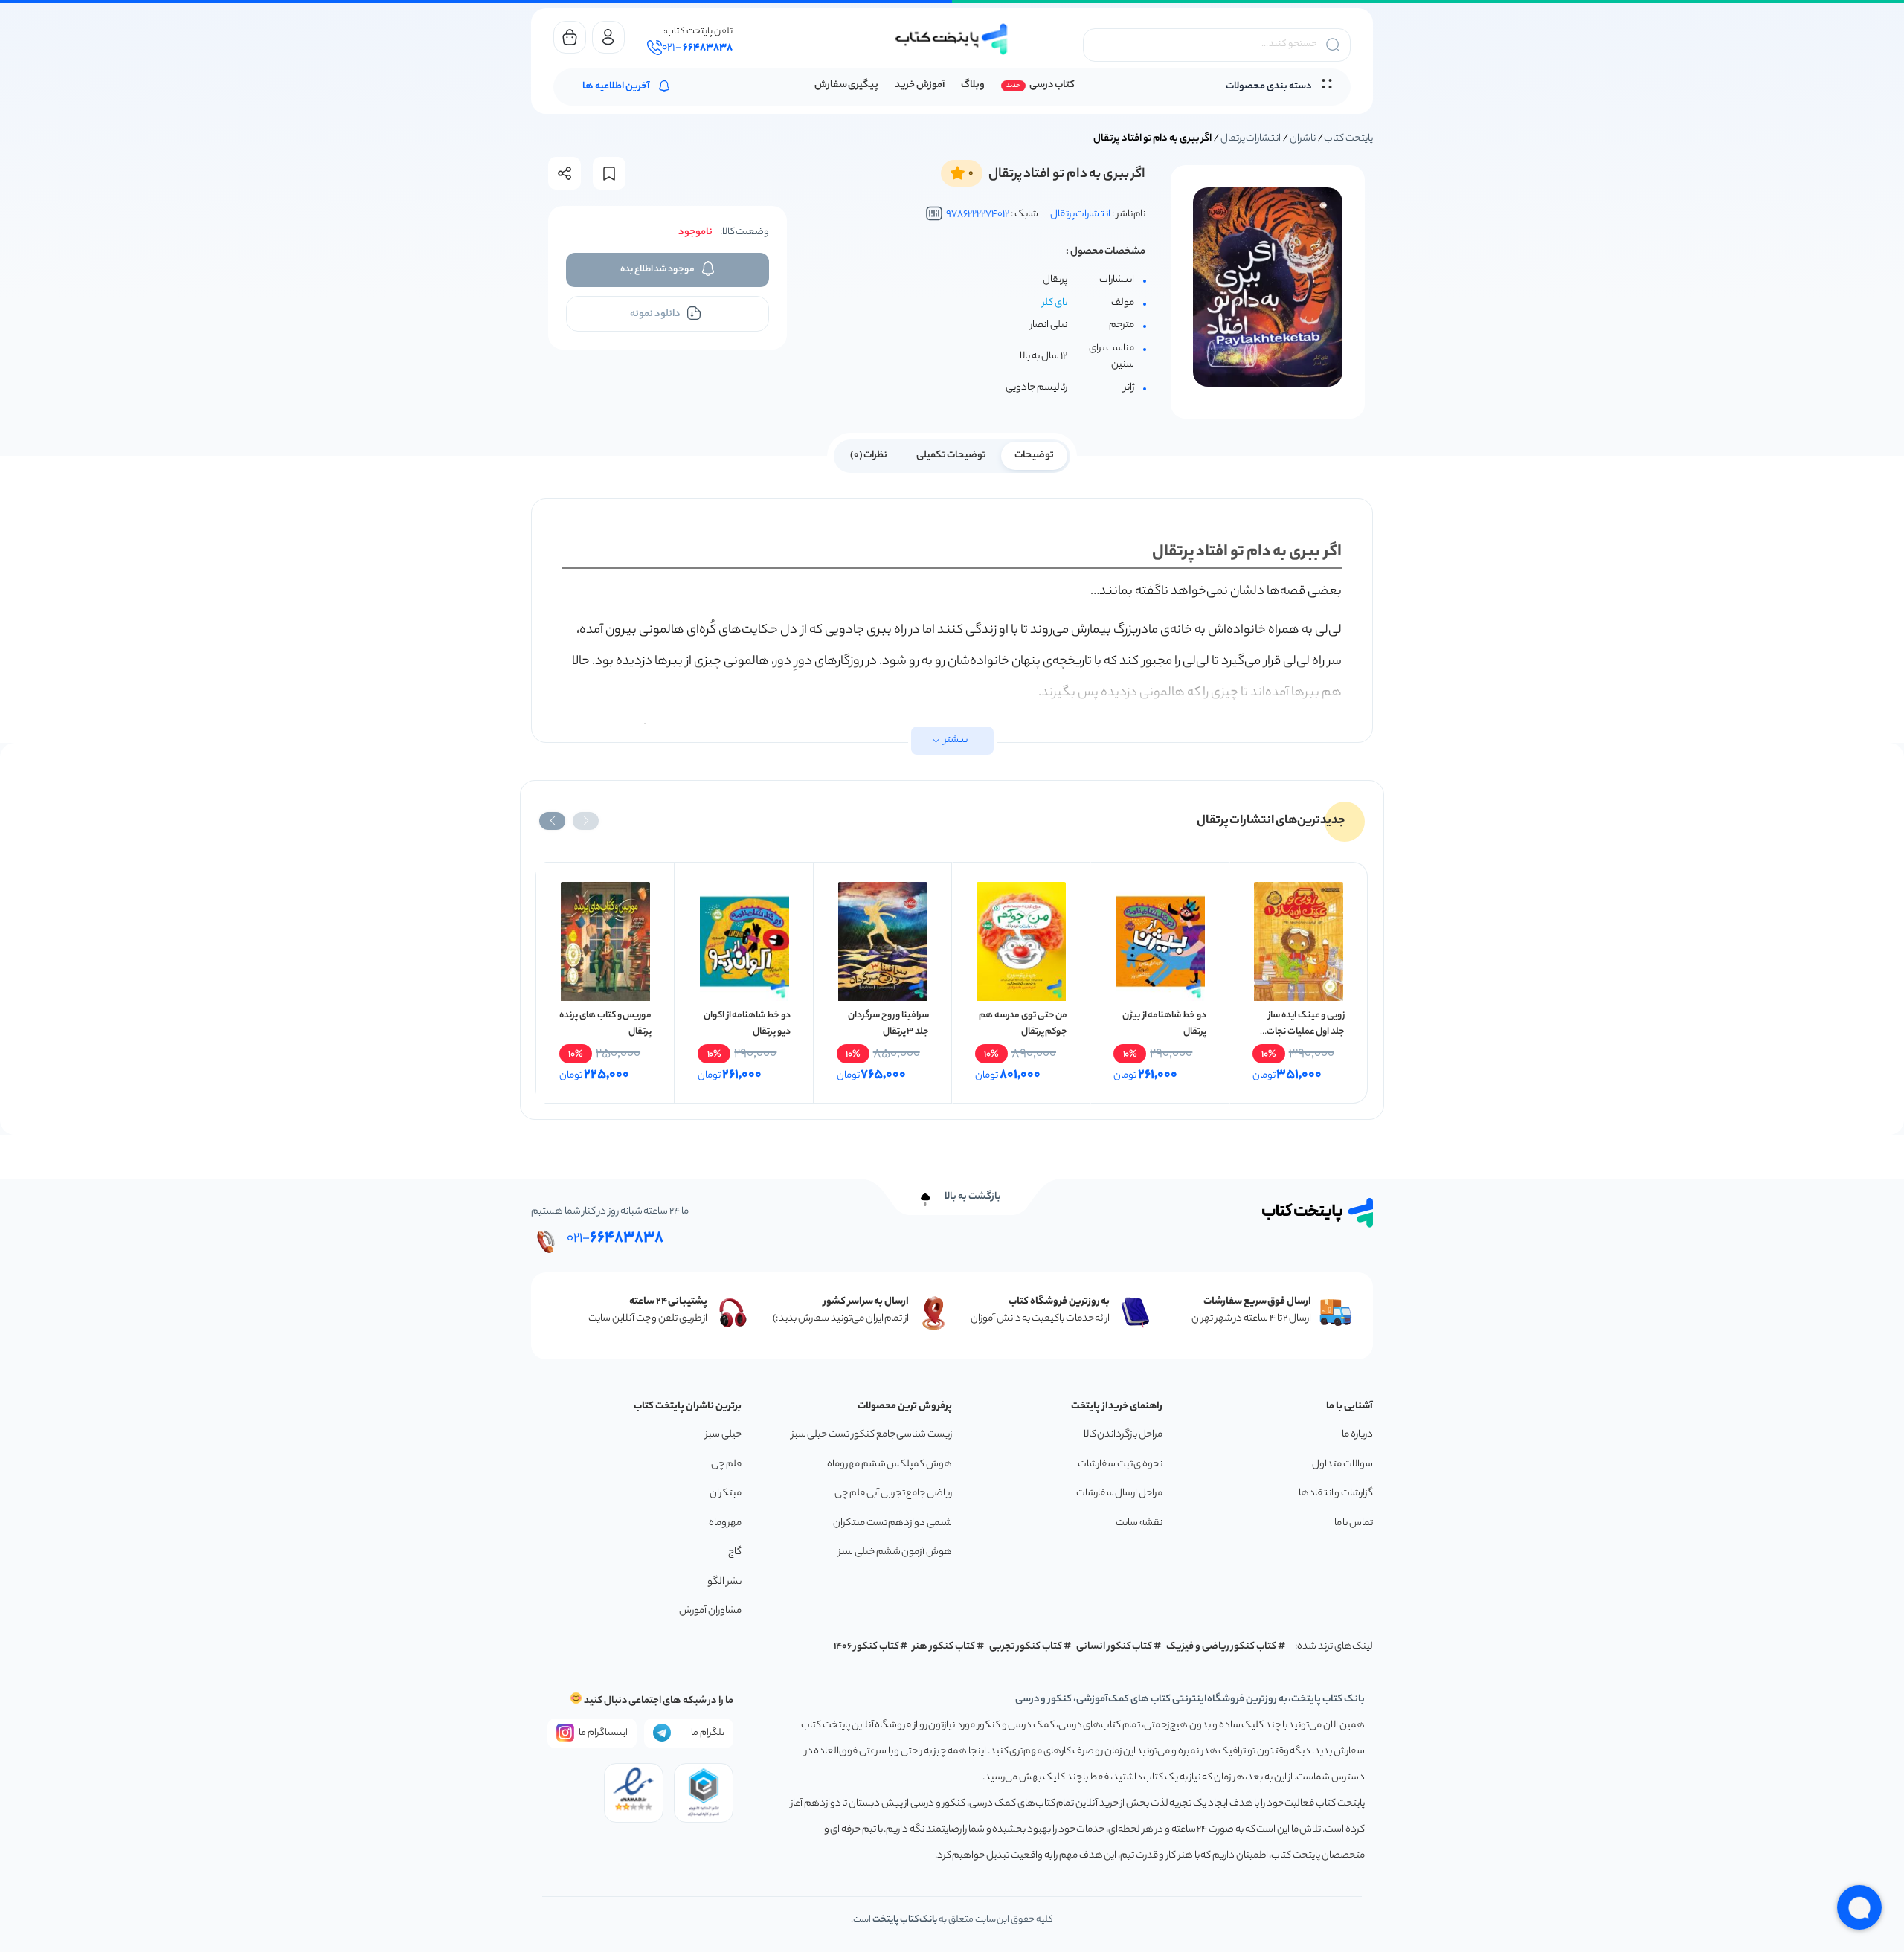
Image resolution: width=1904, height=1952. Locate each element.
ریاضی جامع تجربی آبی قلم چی (893, 1494)
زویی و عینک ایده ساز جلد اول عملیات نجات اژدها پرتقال (1306, 1032)
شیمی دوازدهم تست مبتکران (892, 1523)
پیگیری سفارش (847, 85)
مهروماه (725, 1523)
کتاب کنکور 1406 (866, 1647)
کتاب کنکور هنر (944, 1647)
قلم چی (726, 1465)
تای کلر (1055, 303)
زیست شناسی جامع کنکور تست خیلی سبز (872, 1435)
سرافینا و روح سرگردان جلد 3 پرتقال (888, 1024)
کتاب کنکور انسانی (1115, 1647)
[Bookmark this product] (609, 174)
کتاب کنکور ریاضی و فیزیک (1221, 1647)
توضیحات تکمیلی (952, 455)
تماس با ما (1354, 1523)
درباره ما (1357, 1435)
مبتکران (726, 1494)
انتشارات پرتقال (1251, 139)
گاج (735, 1552)
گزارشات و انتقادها (1336, 1494)
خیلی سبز (723, 1435)
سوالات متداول (1342, 1465)
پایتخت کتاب (1348, 139)
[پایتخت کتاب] (952, 39)
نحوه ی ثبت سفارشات (1120, 1465)
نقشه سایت (1139, 1523)
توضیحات (1034, 455)
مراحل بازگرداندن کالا (1123, 1435)
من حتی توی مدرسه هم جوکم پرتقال (1023, 1024)
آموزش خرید (920, 85)
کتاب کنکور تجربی (1026, 1647)
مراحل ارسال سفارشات (1119, 1494)
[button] (586, 821)
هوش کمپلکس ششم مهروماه (890, 1465)
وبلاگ (973, 85)
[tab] (1034, 454)
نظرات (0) (869, 455)
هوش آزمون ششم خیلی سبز (895, 1552)
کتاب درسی (1052, 85)
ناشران (1303, 139)
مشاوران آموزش (710, 1611)
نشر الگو (724, 1582)
